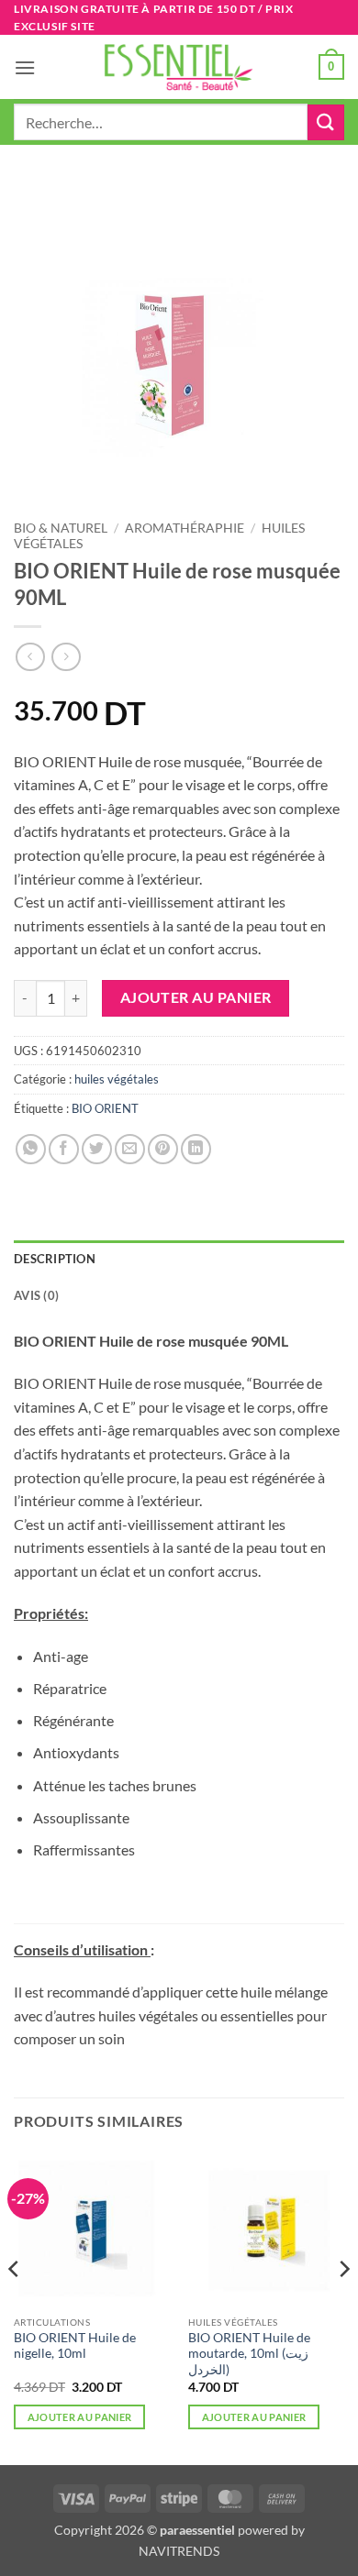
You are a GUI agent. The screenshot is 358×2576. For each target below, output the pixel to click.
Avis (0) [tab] (36, 1295)
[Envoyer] (326, 122)
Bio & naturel (61, 528)
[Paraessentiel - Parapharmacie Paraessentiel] (179, 67)
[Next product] (30, 657)
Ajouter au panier (196, 997)
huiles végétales (117, 1079)
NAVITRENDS (179, 2551)
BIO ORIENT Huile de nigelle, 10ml (75, 2346)
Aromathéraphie (185, 528)
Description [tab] (55, 1259)
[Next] (343, 2306)
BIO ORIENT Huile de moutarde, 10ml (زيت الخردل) (249, 2354)
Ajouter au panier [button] (80, 2417)
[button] (25, 67)
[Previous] (15, 2306)
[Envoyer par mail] (130, 1149)
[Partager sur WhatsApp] (31, 1149)
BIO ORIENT (105, 1108)
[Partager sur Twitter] (97, 1149)
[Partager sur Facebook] (64, 1149)
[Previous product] (66, 657)
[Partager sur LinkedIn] (196, 1149)
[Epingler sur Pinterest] (163, 1149)
